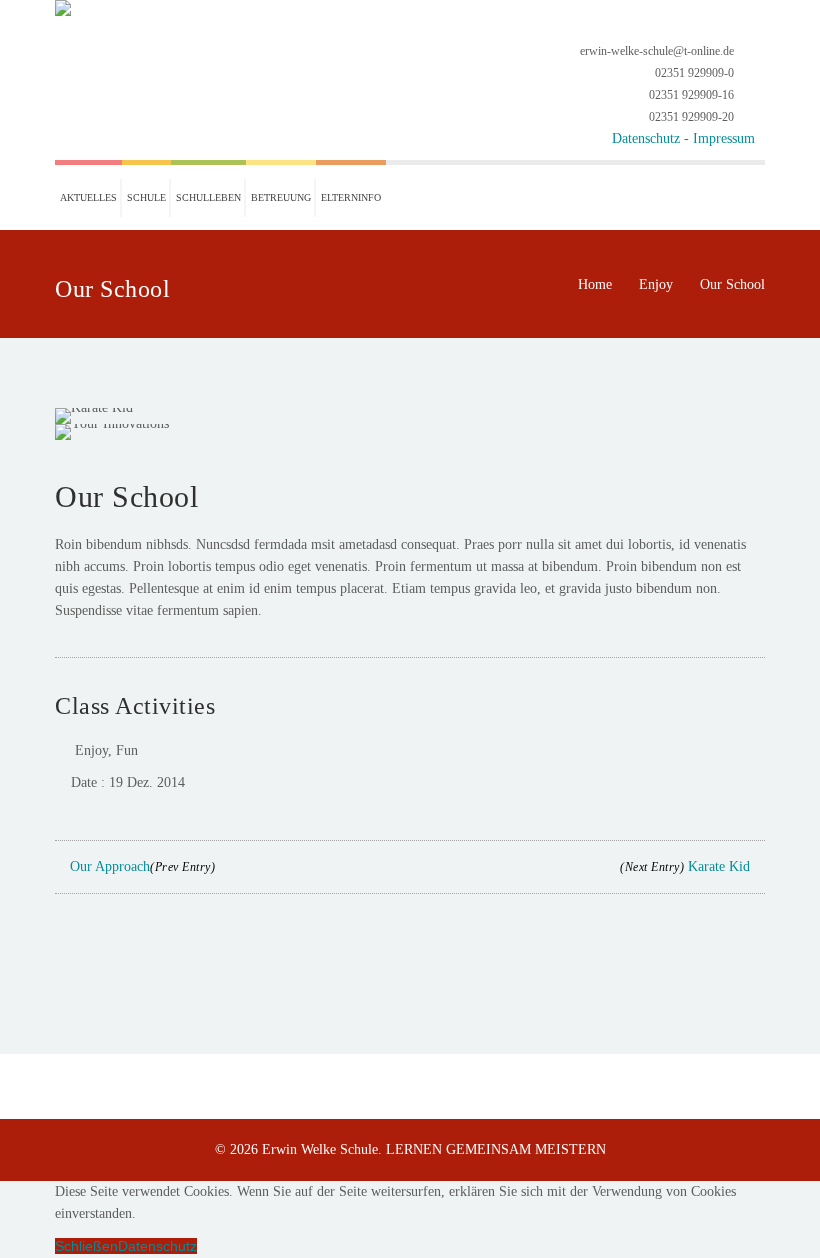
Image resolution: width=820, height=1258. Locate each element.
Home (595, 284)
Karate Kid (687, 866)
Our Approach (140, 866)
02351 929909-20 (691, 117)
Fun (127, 750)
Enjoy (656, 284)
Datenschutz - (652, 138)
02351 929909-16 (691, 95)
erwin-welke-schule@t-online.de (657, 51)
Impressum (724, 138)
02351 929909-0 (694, 73)
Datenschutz (157, 1246)
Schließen (86, 1246)
